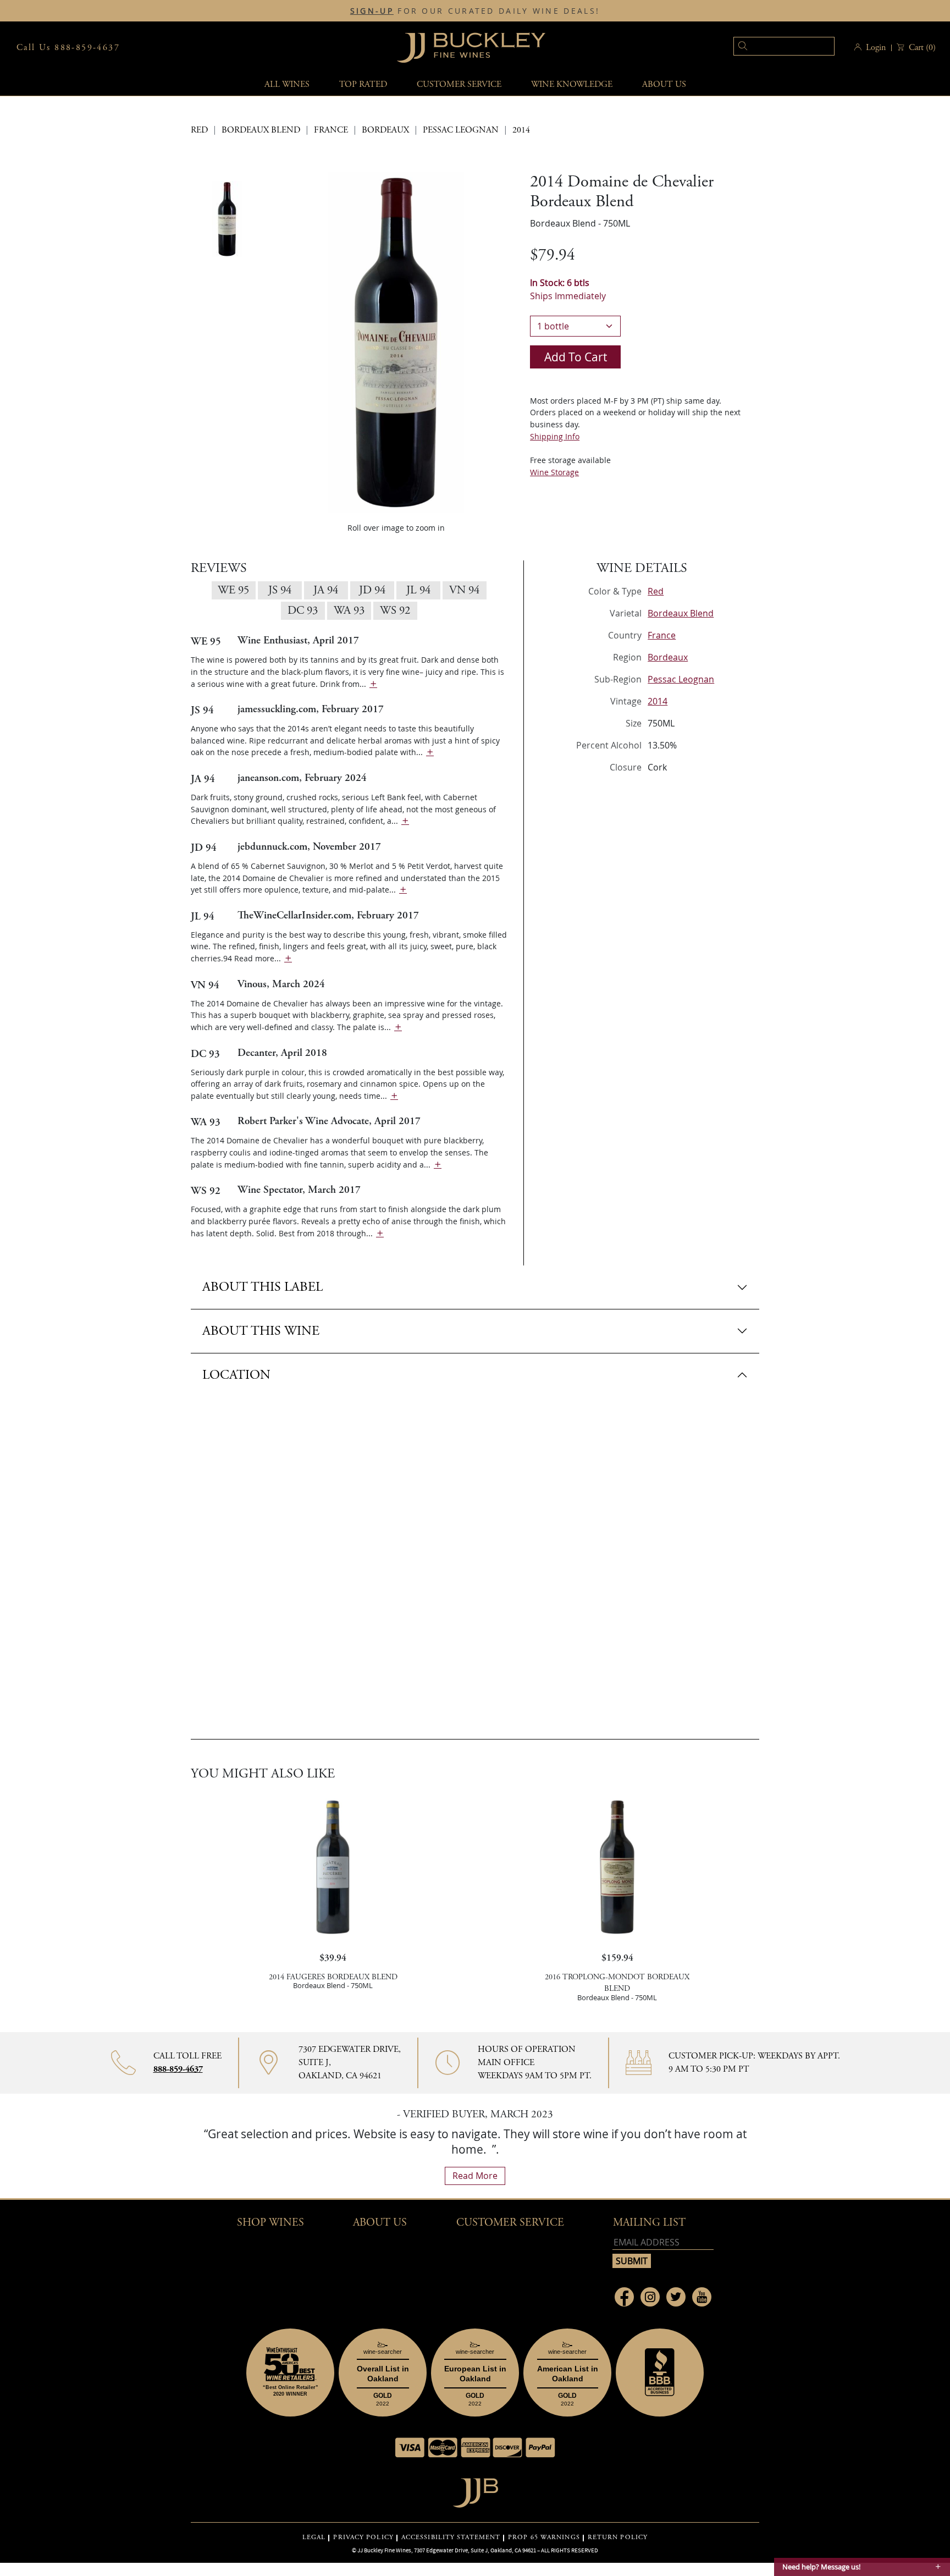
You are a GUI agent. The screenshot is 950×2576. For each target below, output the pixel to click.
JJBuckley (471, 48)
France (331, 130)
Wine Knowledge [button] (572, 84)
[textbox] (784, 46)
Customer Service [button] (510, 2223)
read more (475, 2176)
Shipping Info (555, 436)
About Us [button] (664, 84)
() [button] (922, 48)
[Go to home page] (475, 2490)
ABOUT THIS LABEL (263, 1287)
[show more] (373, 684)
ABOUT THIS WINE (261, 1331)
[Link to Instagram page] (650, 2297)
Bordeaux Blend (261, 130)
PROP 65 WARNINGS (544, 2538)
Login (876, 48)
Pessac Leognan (461, 130)
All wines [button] (287, 84)
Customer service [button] (459, 84)
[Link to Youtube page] (702, 2297)
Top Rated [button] (363, 84)
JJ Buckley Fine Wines (384, 2550)
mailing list (649, 2223)
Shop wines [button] (270, 2223)
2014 (521, 130)
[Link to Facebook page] (624, 2297)
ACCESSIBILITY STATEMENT (451, 2538)
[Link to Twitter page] (676, 2297)
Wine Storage (554, 472)
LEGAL (314, 2538)
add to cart (576, 357)
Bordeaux (385, 130)
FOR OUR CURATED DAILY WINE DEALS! (475, 11)
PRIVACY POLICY (363, 2538)
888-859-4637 (178, 2069)
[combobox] (767, 48)
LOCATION (236, 1375)
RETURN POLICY (618, 2538)
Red (199, 130)
